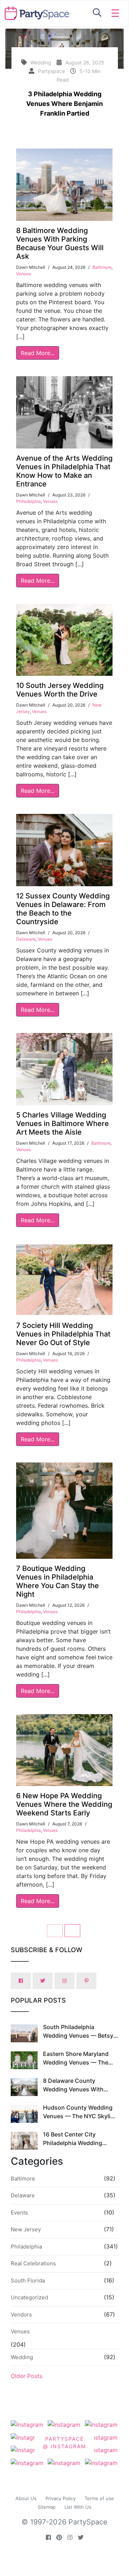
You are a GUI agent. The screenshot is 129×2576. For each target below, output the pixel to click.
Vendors (21, 2315)
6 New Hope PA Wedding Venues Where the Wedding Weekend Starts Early (64, 1804)
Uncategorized (29, 2297)
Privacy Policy (61, 2498)
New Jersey (26, 2229)
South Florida (28, 2281)
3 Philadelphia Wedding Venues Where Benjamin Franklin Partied (64, 104)
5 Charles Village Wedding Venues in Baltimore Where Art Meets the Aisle (63, 1124)
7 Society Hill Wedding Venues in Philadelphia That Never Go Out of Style (63, 1334)
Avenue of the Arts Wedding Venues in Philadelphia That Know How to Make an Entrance (64, 471)
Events (19, 2213)
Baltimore (102, 267)
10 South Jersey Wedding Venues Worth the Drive (60, 690)
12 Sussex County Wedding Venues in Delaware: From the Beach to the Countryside (63, 909)
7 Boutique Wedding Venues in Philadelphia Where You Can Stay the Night (58, 1581)
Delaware (26, 939)
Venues (23, 274)
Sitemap (47, 2507)
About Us (26, 2498)
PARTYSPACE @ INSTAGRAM (64, 2442)
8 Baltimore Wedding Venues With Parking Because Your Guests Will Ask (60, 243)
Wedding (22, 2357)
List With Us (78, 2507)
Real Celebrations (33, 2263)
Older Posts (27, 2376)
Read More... (38, 353)
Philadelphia (28, 501)
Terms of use (99, 2498)
